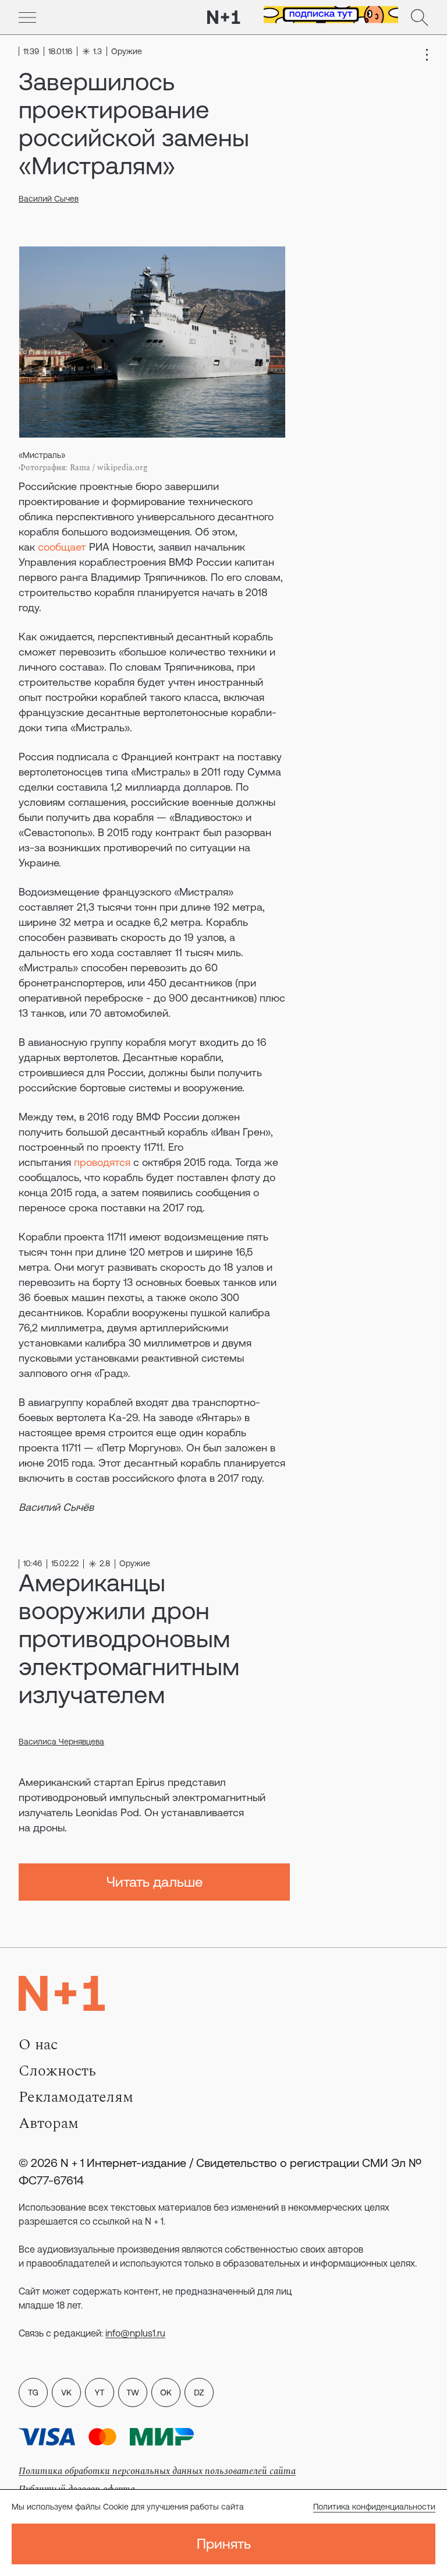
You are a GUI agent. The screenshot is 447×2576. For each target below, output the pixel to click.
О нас (38, 2045)
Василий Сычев (49, 199)
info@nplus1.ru (135, 2333)
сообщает (62, 547)
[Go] (27, 17)
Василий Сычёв (56, 1507)
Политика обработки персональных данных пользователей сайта (157, 2471)
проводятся (102, 1162)
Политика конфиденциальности (374, 2507)
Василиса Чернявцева (61, 1742)
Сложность (57, 2071)
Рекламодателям (76, 2097)
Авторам (49, 2123)
